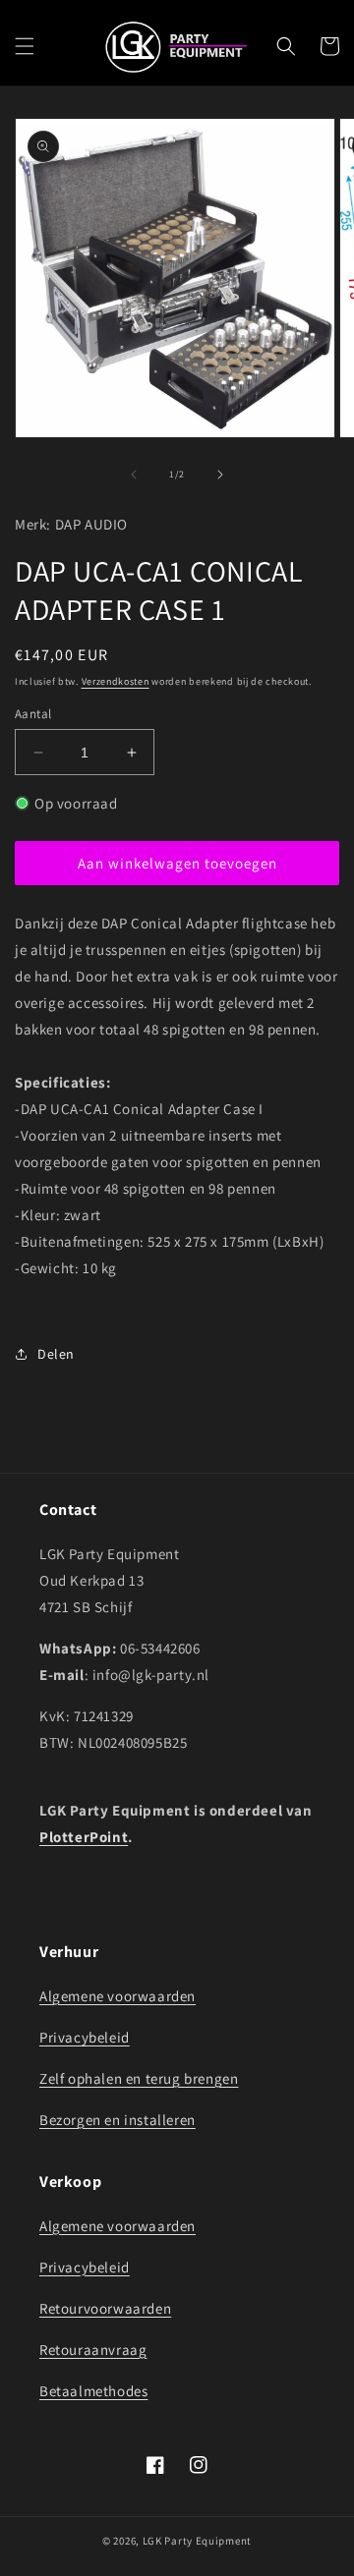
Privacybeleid (85, 2037)
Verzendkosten (116, 681)
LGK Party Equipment (197, 2541)
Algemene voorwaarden (118, 1996)
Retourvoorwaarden (105, 2308)
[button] (25, 46)
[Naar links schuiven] (134, 475)
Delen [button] (56, 1354)
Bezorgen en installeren (118, 2120)
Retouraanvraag (93, 2350)
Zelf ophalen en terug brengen (139, 2078)
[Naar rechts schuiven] (220, 475)
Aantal (33, 714)
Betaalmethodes (93, 2391)
